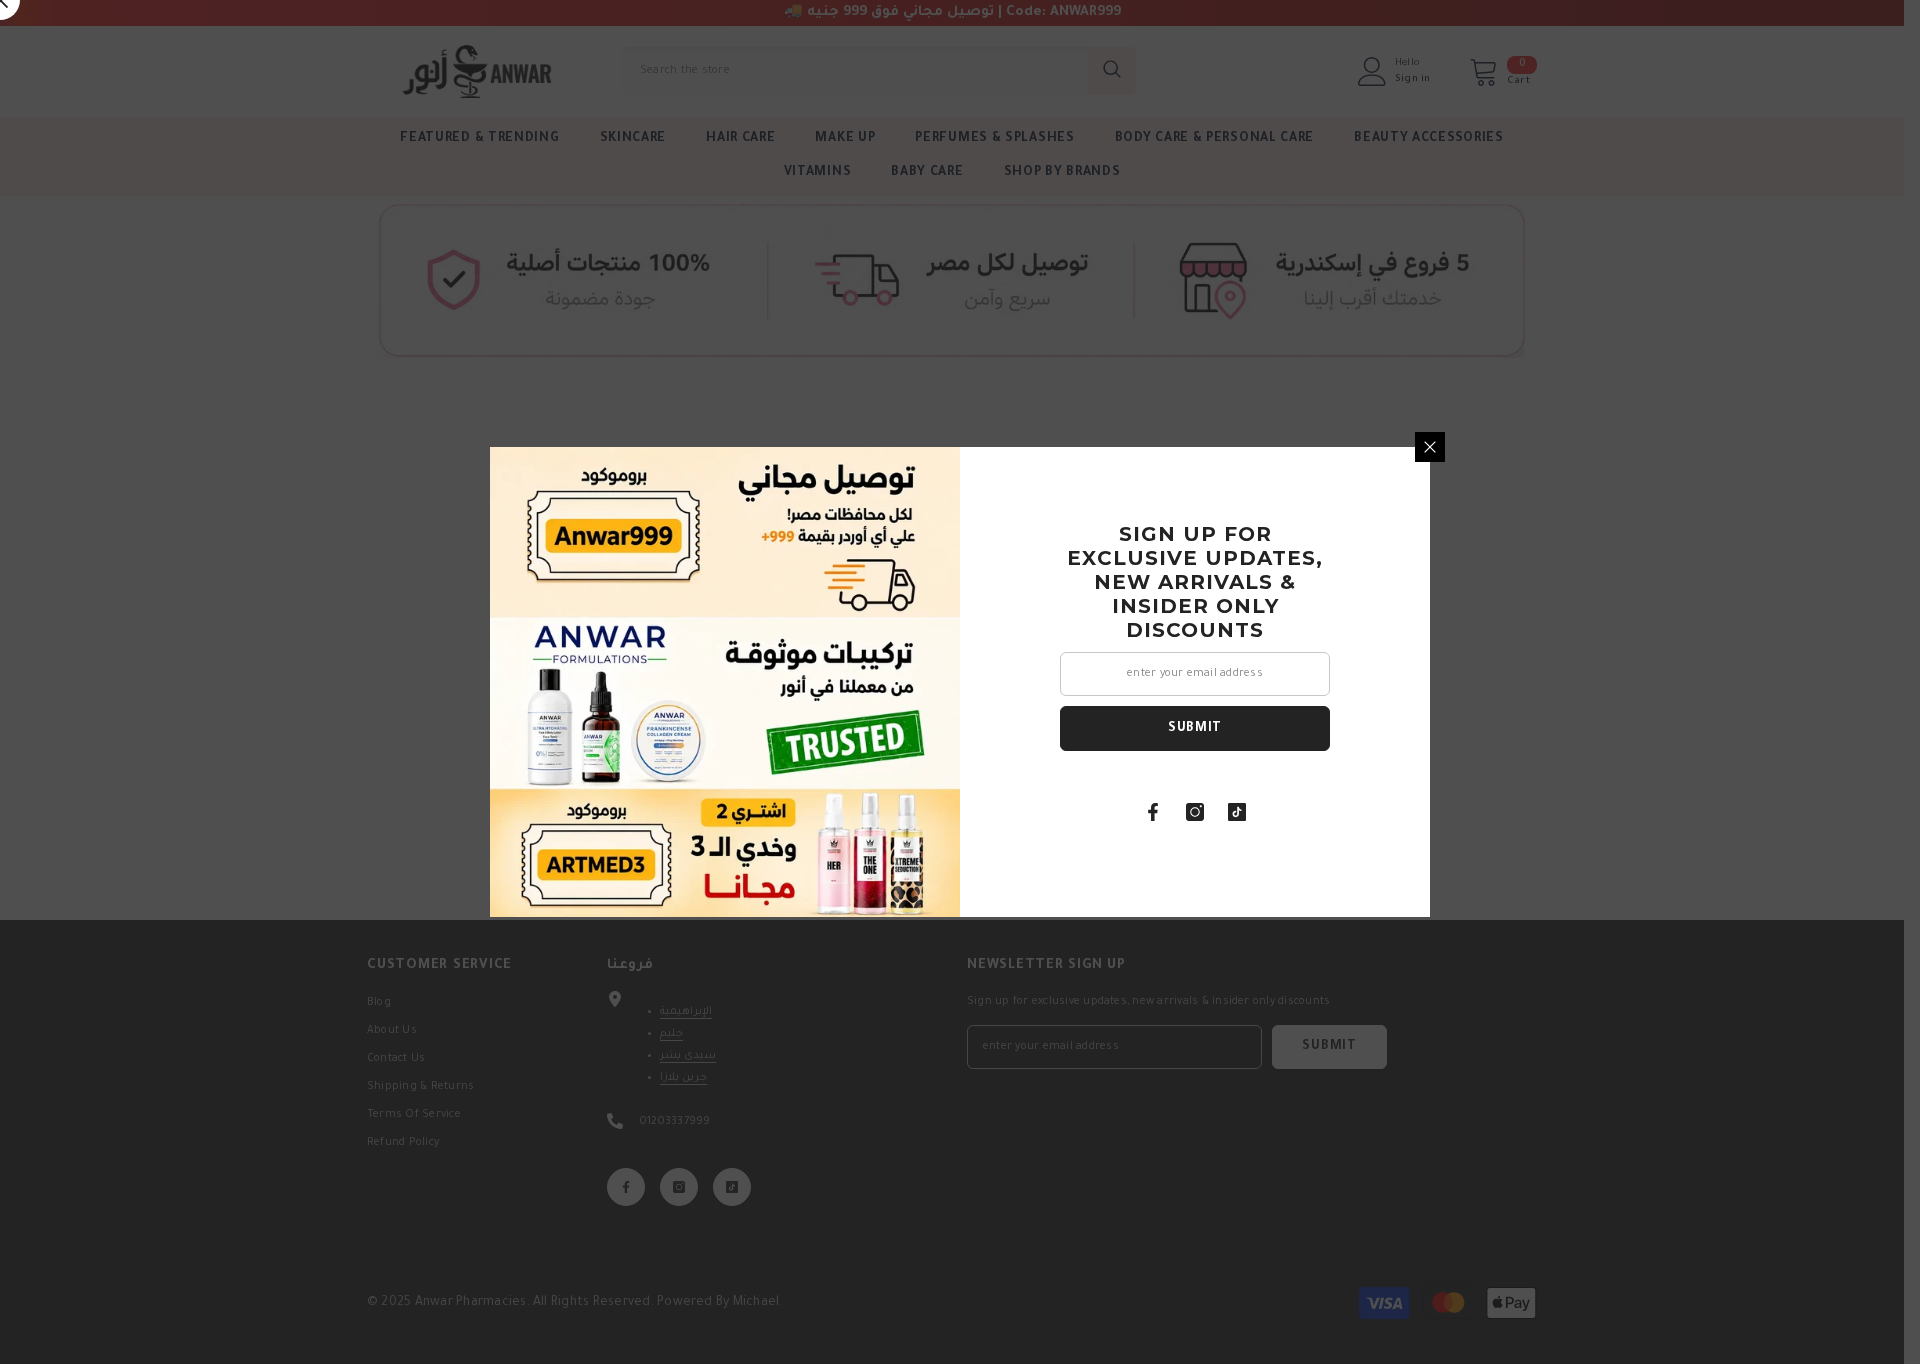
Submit (1195, 729)
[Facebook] (1153, 812)
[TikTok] (1237, 812)
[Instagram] (1195, 812)
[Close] (1430, 447)
